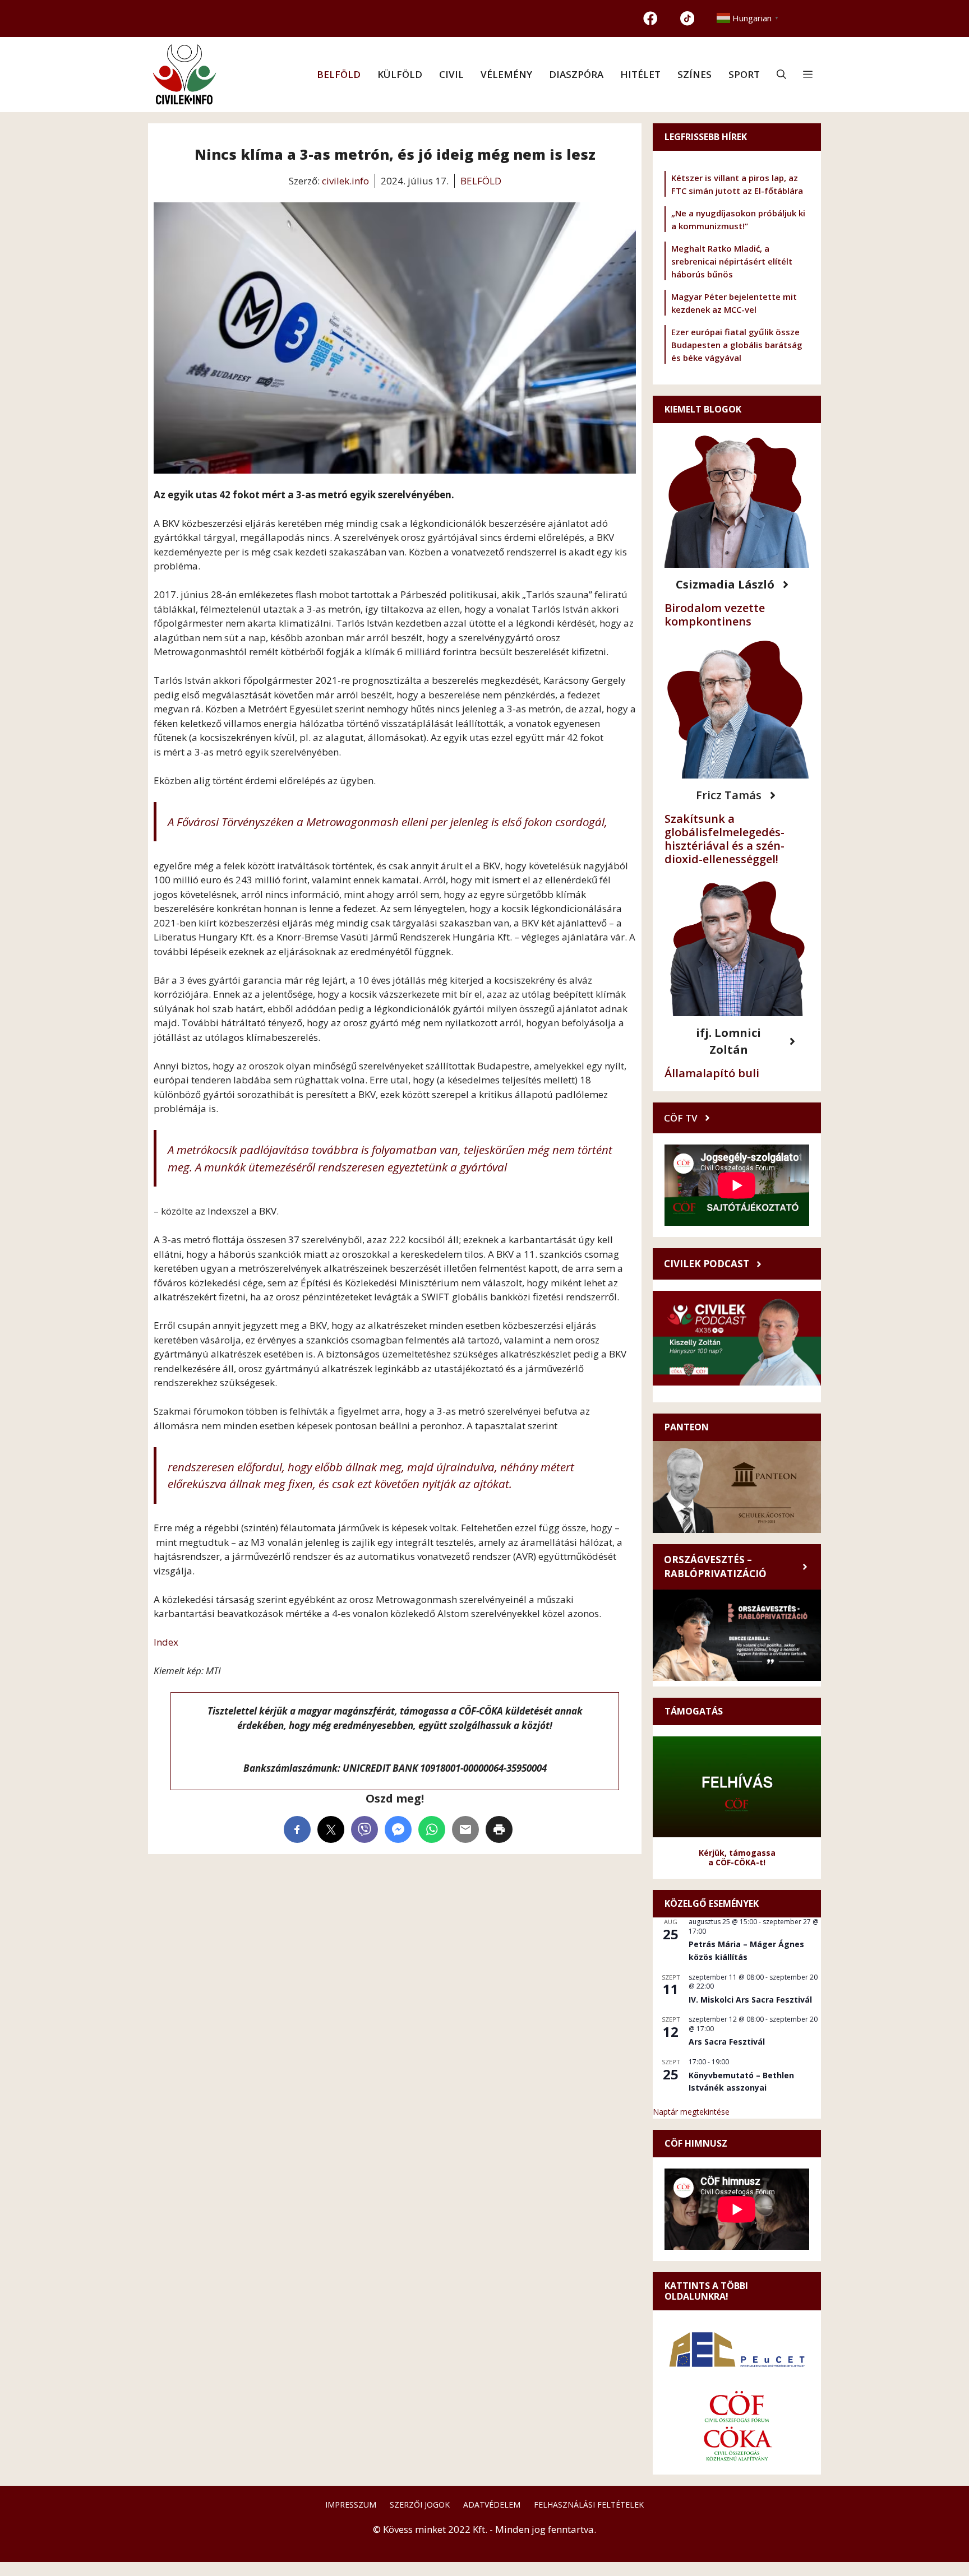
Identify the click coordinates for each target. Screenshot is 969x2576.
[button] (781, 75)
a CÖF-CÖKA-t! (737, 1862)
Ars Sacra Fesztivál (727, 2042)
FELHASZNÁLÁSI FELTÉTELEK (589, 2505)
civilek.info (345, 181)
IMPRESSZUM (351, 2505)
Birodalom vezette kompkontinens (715, 615)
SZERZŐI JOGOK (420, 2505)
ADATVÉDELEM (492, 2505)
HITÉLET (640, 74)
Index (166, 1642)
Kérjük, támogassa (737, 1853)
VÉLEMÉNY (506, 74)
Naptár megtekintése (691, 2112)
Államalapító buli (712, 1073)
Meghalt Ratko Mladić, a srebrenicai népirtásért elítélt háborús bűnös (732, 261)
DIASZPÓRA (576, 74)
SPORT (744, 74)
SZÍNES (695, 74)
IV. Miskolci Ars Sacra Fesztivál (750, 2000)
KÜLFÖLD (400, 74)
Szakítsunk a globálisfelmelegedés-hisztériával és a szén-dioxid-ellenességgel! (725, 839)
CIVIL (451, 74)
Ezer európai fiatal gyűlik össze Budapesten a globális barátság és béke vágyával (737, 345)
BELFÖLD (339, 74)
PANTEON (687, 1427)
